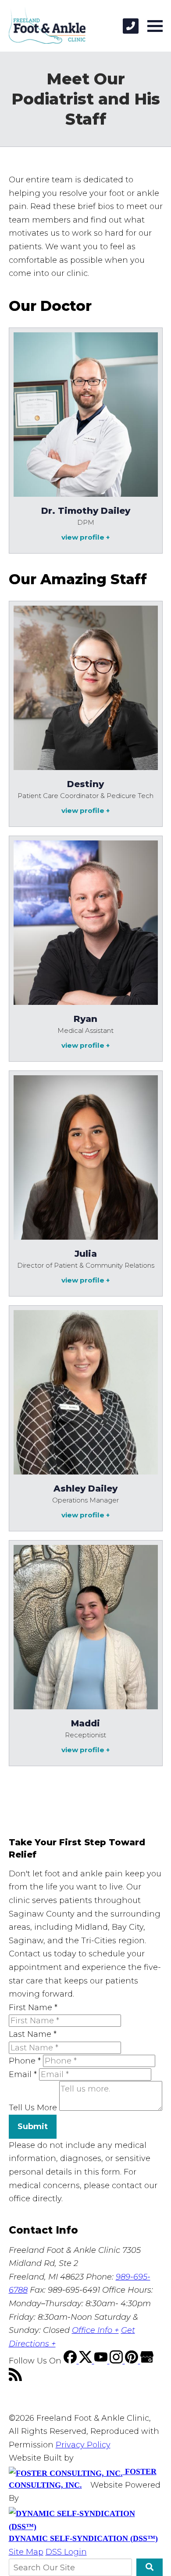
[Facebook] (71, 2361)
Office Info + (95, 2330)
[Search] (149, 2567)
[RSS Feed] (15, 2378)
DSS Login (66, 2552)
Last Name (33, 2034)
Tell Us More (33, 2108)
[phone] (131, 26)
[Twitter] (87, 2361)
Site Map (26, 2552)
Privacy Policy (83, 2445)
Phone (25, 2061)
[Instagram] (117, 2361)
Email (23, 2074)
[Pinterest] (133, 2361)
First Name (33, 2008)
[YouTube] (102, 2361)
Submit (33, 2126)
